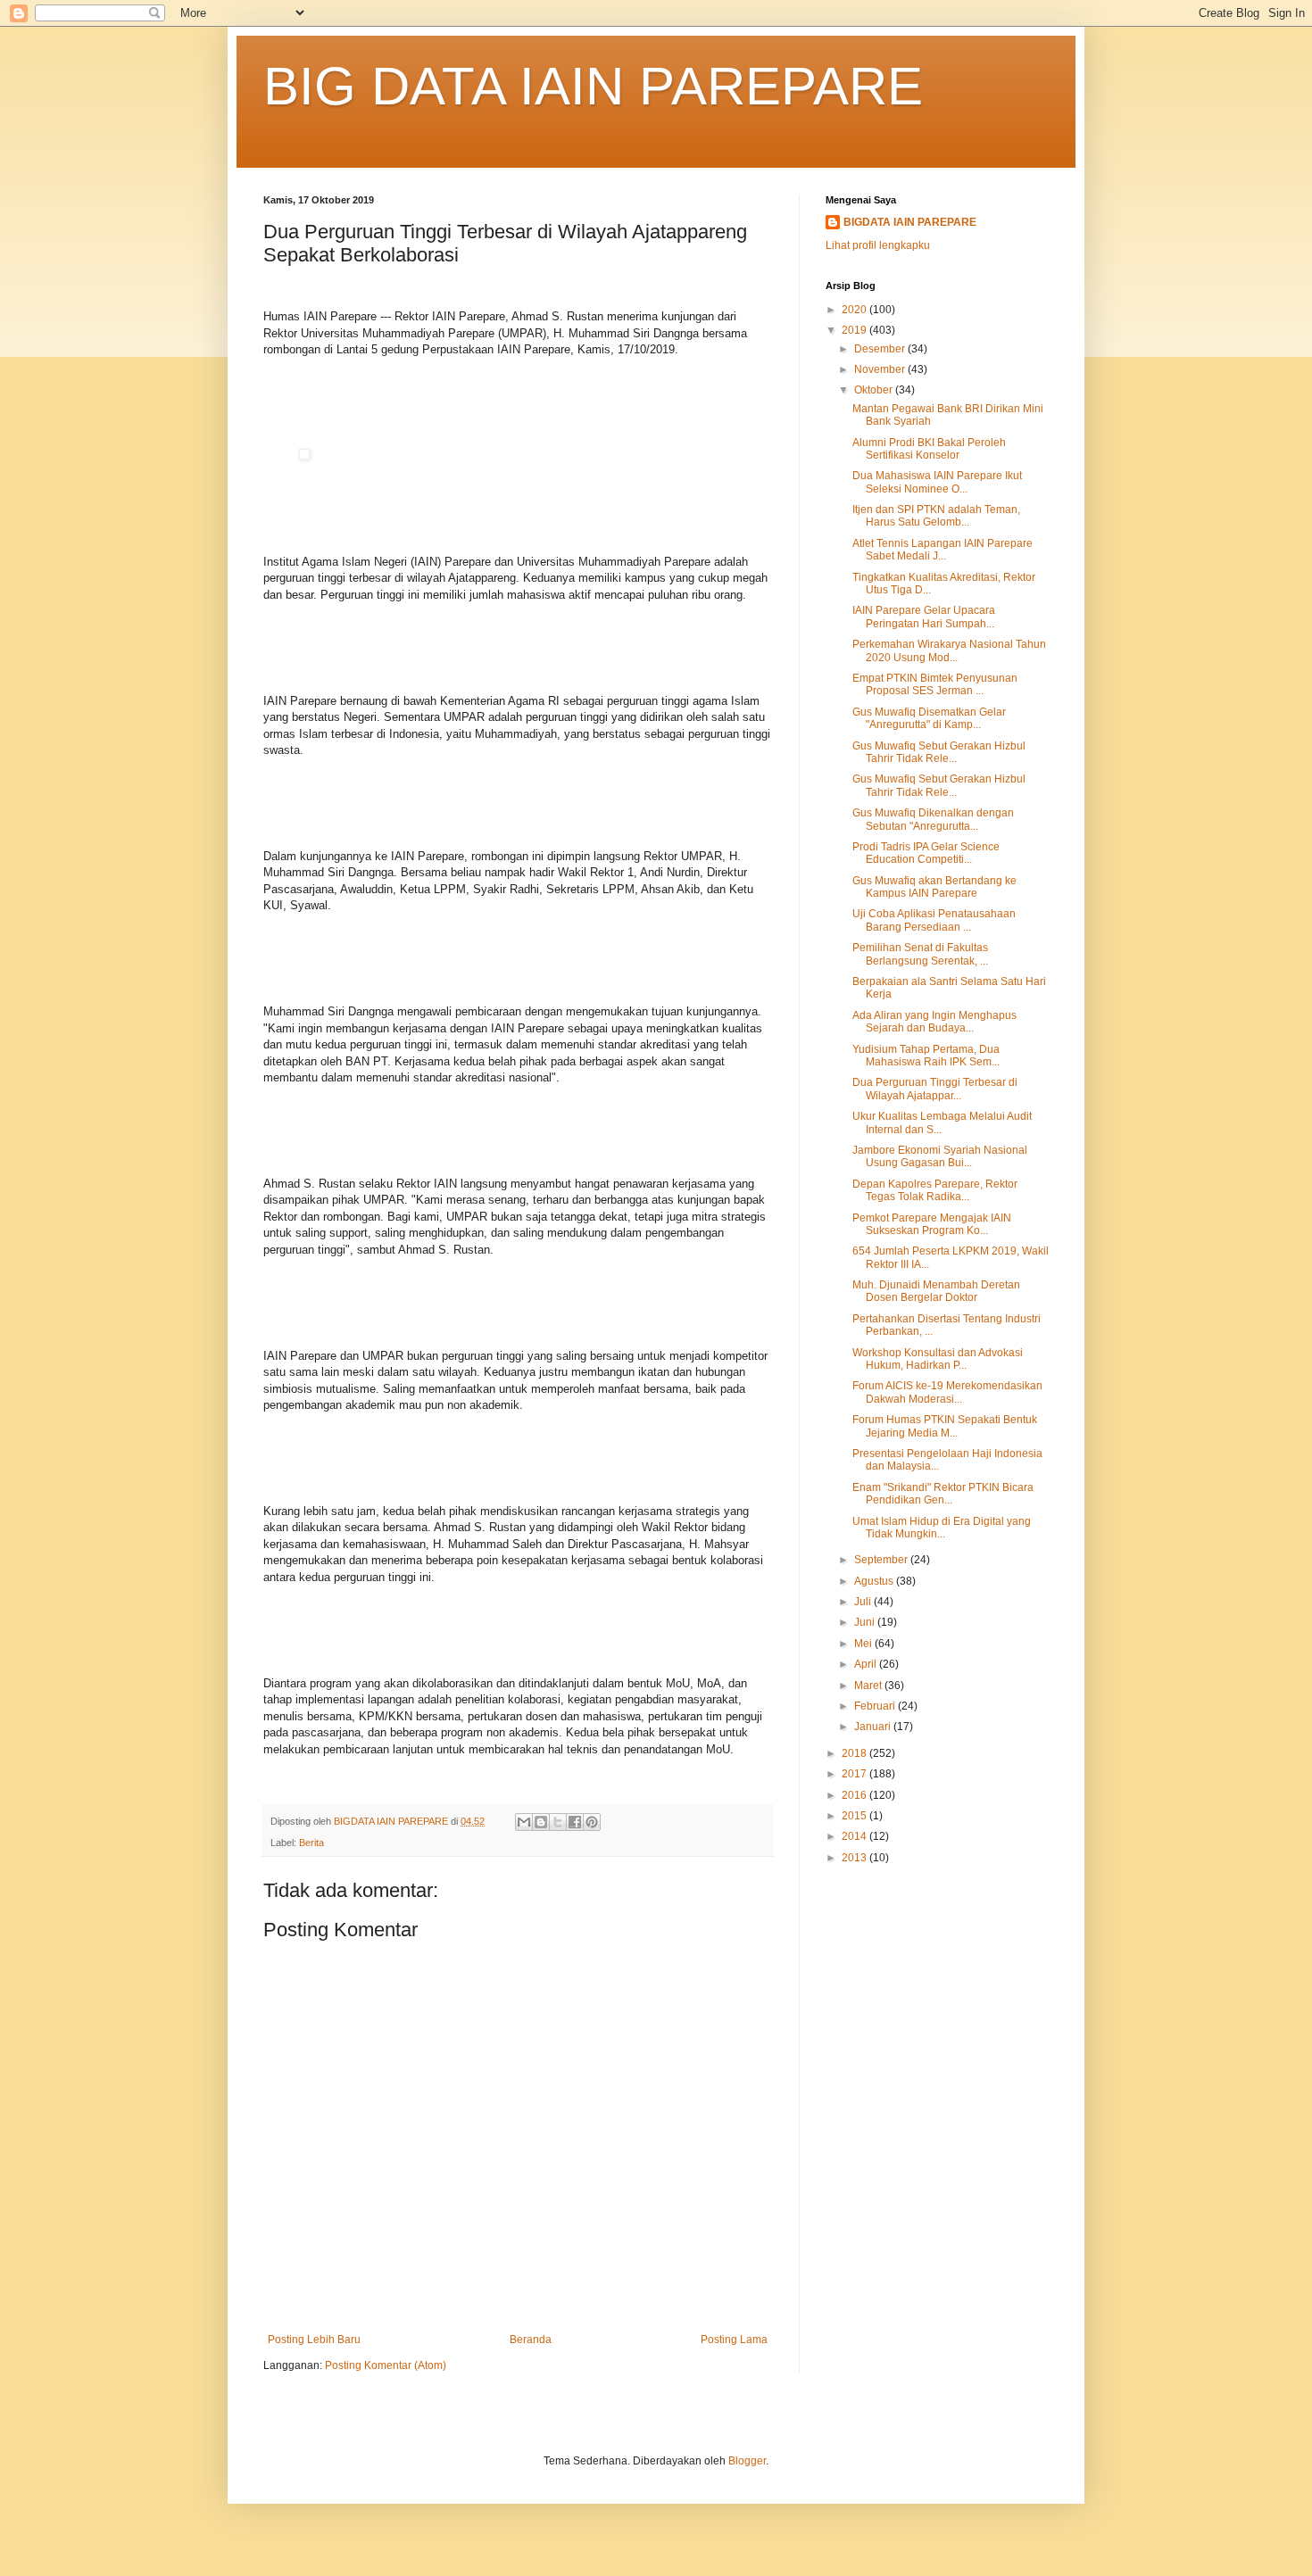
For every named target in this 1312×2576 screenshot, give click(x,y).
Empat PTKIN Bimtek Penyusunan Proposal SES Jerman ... (935, 684)
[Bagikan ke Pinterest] (592, 1822)
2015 (855, 1816)
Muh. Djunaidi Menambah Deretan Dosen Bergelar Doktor (936, 1291)
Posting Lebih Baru (314, 2340)
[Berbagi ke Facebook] (575, 1822)
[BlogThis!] (541, 1822)
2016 (855, 1795)
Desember (881, 349)
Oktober (875, 390)
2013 (855, 1858)
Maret (869, 1686)
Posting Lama (734, 2340)
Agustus (875, 1581)
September (882, 1560)
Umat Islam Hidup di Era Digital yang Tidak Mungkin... (942, 1528)
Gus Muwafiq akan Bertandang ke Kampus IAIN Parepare (934, 887)
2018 (855, 1753)
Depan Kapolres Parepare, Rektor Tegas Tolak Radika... (935, 1190)
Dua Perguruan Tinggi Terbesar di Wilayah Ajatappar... (935, 1089)
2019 (855, 330)
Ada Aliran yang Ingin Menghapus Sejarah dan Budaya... (934, 1022)
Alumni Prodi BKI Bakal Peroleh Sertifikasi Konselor (929, 449)
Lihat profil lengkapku (878, 245)
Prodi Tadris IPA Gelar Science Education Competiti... (926, 853)
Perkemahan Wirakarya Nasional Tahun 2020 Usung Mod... (949, 650)
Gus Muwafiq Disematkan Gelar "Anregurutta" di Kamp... (929, 718)
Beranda (531, 2340)
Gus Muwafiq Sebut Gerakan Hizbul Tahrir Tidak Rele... (939, 752)
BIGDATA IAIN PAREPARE (910, 222)
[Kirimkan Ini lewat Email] (524, 1822)
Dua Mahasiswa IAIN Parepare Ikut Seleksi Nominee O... (937, 482)
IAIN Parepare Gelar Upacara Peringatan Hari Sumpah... (924, 617)
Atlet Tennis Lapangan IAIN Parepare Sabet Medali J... (942, 550)
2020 (855, 310)
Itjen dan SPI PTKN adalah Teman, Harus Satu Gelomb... (936, 516)
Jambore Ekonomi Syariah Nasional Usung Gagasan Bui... (940, 1156)
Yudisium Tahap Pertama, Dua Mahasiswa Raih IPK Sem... (926, 1056)
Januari (874, 1727)
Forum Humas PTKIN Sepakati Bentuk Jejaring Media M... (945, 1426)
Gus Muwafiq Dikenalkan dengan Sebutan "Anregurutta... (933, 819)
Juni (866, 1622)
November (881, 369)
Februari (876, 1706)
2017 (855, 1774)
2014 (855, 1836)
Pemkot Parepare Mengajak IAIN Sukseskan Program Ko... (932, 1224)
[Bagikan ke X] (558, 1822)
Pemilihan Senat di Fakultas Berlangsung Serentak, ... (920, 954)
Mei (864, 1644)
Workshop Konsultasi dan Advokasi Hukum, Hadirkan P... (938, 1359)
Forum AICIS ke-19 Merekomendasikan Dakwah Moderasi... (947, 1392)
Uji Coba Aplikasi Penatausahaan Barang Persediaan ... (934, 920)
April (867, 1664)
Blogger (747, 2461)
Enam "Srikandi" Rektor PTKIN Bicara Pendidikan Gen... (943, 1494)
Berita (311, 1843)
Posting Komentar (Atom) (386, 2365)
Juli (864, 1602)
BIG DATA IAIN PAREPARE (593, 86)
